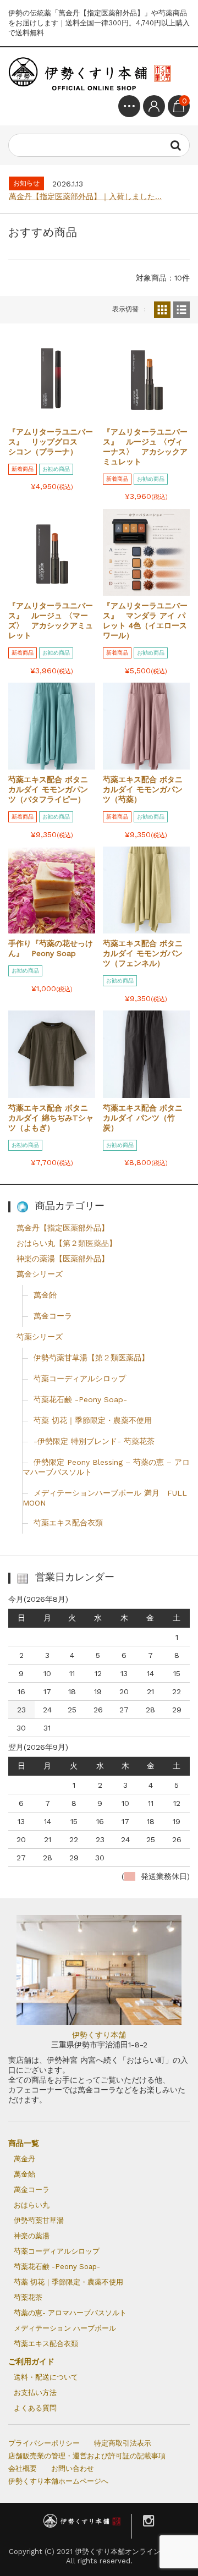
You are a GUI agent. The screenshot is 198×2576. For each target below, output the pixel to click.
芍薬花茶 (28, 2297)
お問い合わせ (73, 2468)
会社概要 (23, 2468)
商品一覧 (24, 2143)
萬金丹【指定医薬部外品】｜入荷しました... (85, 196)
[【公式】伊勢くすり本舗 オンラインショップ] (91, 75)
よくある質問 (35, 2408)
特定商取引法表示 (123, 2443)
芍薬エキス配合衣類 (68, 1523)
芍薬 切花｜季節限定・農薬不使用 (93, 1420)
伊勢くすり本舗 (99, 2035)
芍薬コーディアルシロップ (80, 1378)
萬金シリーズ (40, 1274)
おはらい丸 (32, 2205)
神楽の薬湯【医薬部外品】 (63, 1259)
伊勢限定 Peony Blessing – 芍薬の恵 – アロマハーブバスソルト (106, 1467)
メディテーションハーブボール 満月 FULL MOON (105, 1498)
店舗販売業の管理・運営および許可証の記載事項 (87, 2456)
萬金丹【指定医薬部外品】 (63, 1228)
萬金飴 (45, 1295)
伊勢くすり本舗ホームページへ (58, 2481)
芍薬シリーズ (40, 1337)
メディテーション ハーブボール (65, 2328)
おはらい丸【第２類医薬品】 (67, 1243)
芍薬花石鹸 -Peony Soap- (80, 1399)
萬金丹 (24, 2159)
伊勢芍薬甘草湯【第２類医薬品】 (91, 1358)
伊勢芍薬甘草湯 (39, 2220)
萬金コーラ (53, 1316)
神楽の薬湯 (32, 2236)
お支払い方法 (35, 2393)
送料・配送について (46, 2377)
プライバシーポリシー (44, 2443)
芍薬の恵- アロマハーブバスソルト (70, 2313)
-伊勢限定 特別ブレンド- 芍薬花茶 (94, 1441)
